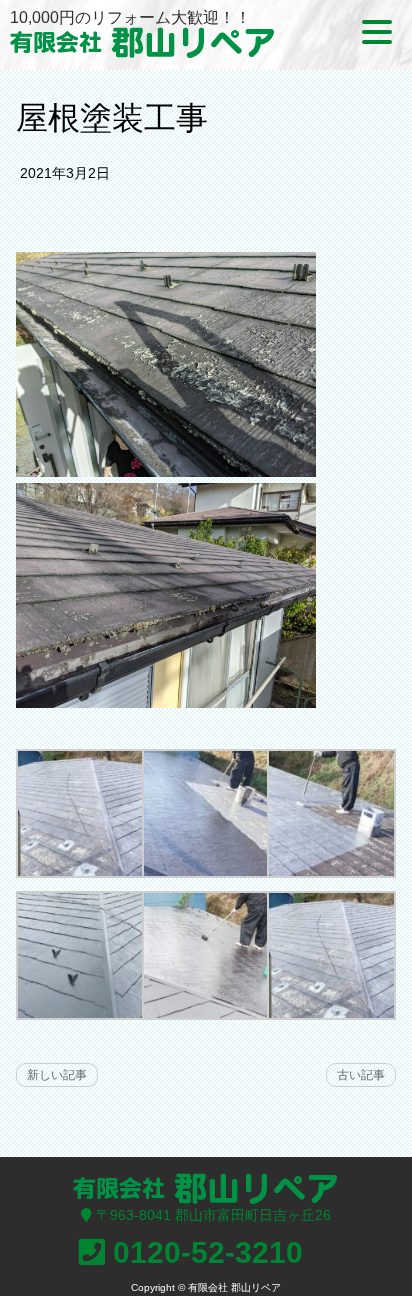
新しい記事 (57, 1075)
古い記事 (361, 1075)
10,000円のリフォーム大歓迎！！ (130, 17)
